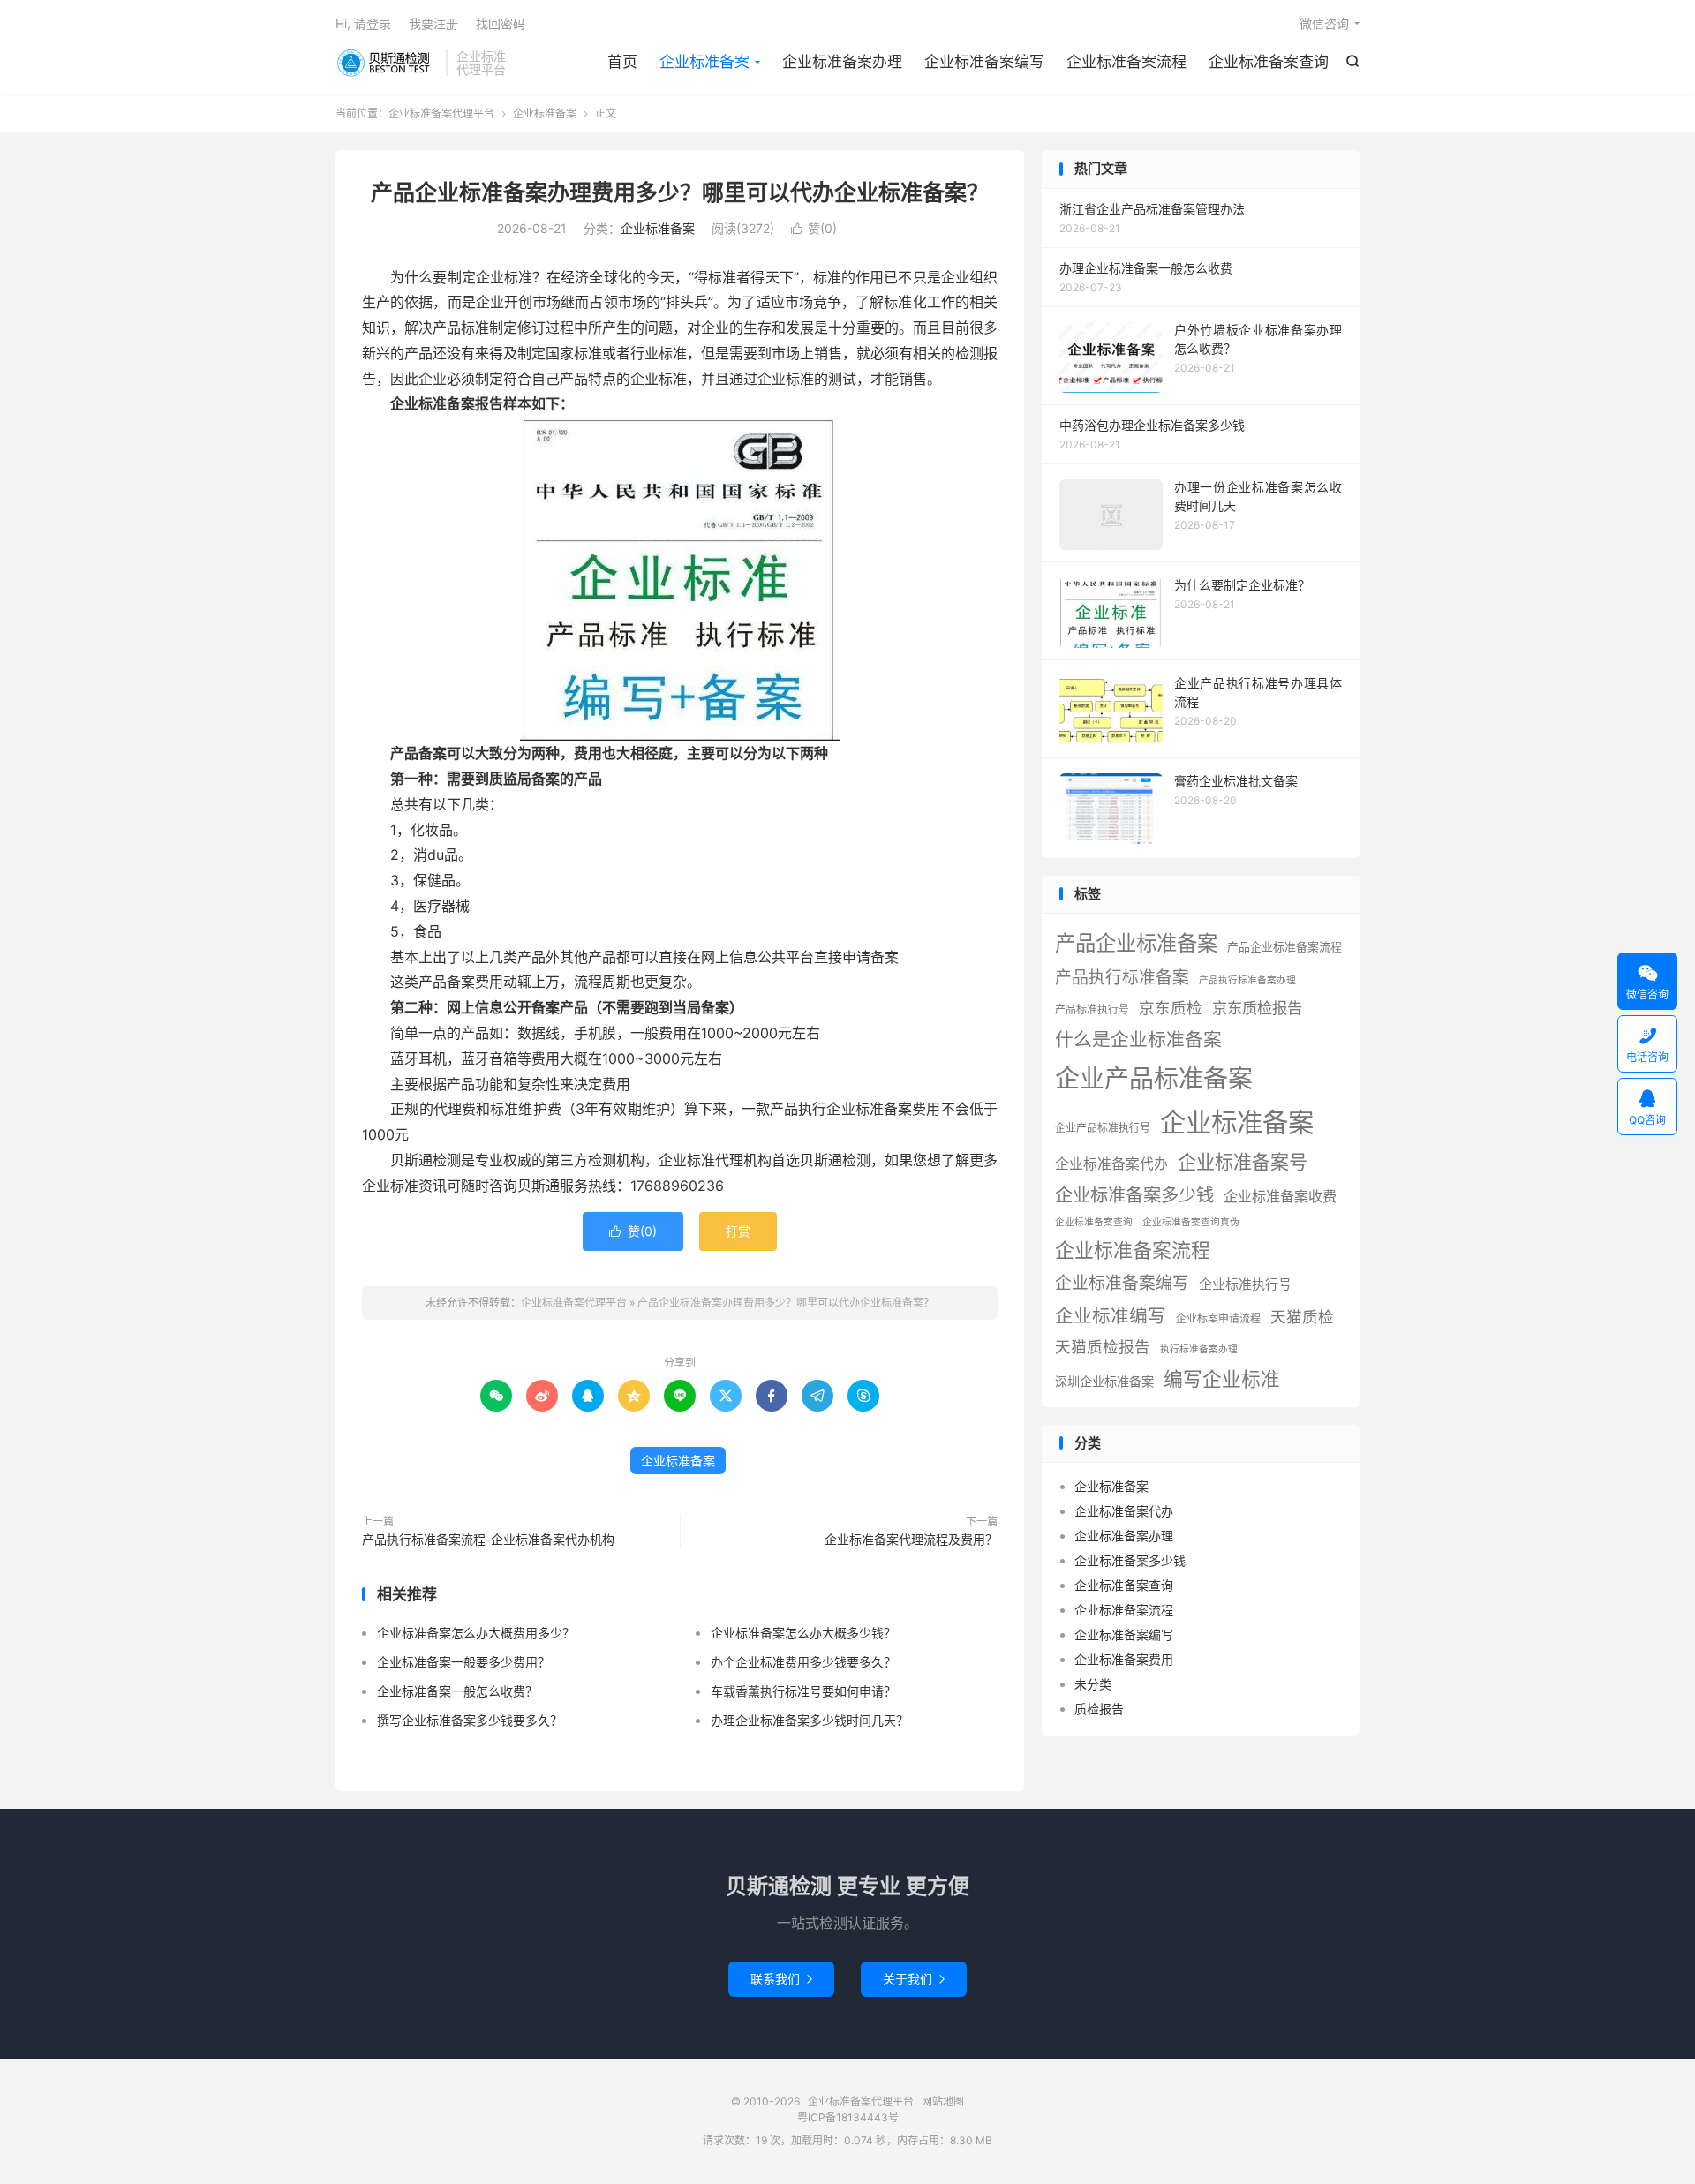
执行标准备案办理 (1199, 1349)
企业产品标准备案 (1154, 1079)
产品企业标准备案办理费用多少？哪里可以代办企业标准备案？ (680, 192)
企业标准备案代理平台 (386, 63)
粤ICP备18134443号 (848, 2117)
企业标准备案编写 (984, 62)
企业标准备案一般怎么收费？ (457, 1691)
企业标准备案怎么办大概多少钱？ (803, 1633)
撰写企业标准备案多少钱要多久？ (470, 1720)
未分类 (1093, 1684)
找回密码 (501, 23)
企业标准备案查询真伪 (1191, 1222)
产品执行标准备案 (1122, 978)
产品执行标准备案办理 (1247, 980)
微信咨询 (1324, 23)
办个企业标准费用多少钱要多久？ (803, 1662)
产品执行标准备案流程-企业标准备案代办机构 (488, 1539)
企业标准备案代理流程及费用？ (911, 1539)
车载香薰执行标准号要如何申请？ (803, 1691)
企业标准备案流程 (1126, 62)
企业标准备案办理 (842, 62)
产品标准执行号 (1092, 1009)
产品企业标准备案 (1136, 943)
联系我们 (781, 1979)
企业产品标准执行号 (1103, 1128)
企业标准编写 (1111, 1316)
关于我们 (914, 1979)
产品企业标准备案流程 (1284, 947)
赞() (814, 228)
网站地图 (943, 2101)
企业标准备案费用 (1124, 1659)
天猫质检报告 (1103, 1347)
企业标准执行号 (1245, 1284)
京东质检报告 (1257, 1008)
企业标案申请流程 (1218, 1318)
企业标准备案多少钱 (1134, 1195)
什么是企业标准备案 (1138, 1039)
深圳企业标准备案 (1104, 1381)
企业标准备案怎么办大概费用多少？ (476, 1633)
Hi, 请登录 (363, 23)
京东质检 (1171, 1008)
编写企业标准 (1222, 1379)
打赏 (738, 1231)
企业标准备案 (704, 62)
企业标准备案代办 (1111, 1164)
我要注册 (433, 23)
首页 (622, 62)
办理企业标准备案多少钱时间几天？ (810, 1720)
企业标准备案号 (1243, 1162)
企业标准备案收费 (1280, 1196)
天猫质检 (1302, 1317)
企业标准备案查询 (1269, 62)
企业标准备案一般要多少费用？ (463, 1662)
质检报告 (1099, 1709)
